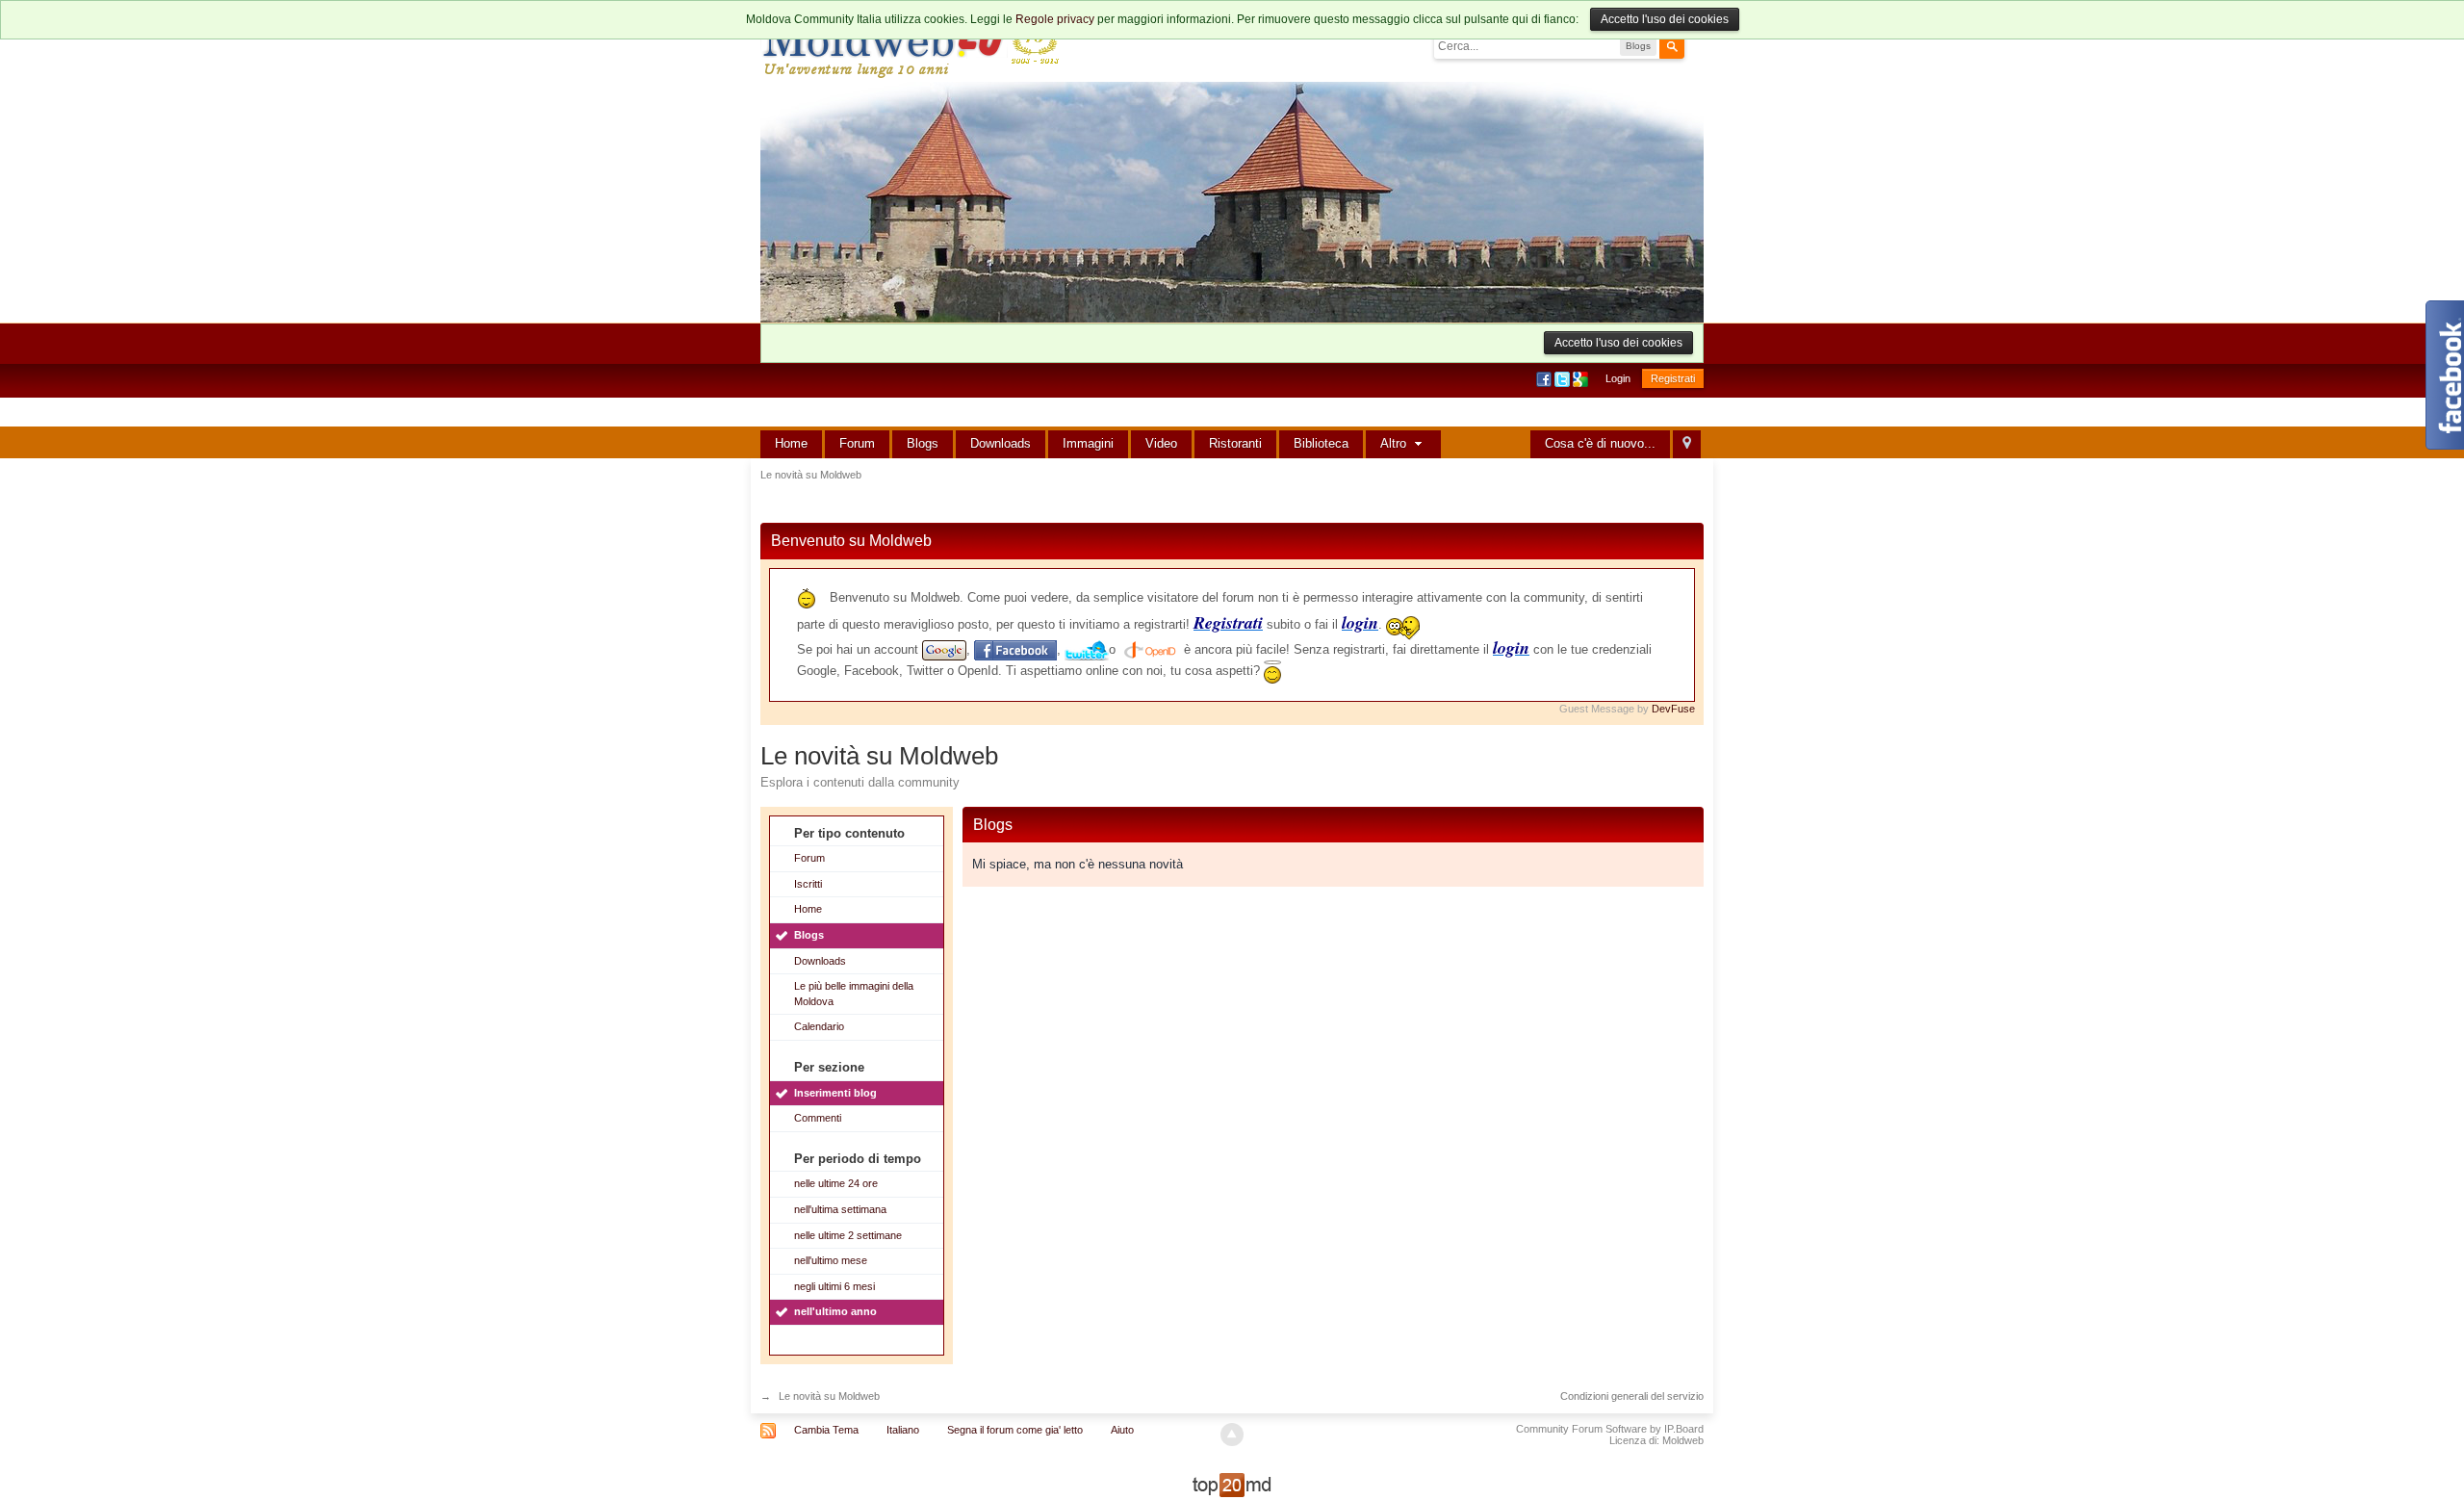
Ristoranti (1235, 443)
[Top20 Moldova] (1232, 1484)
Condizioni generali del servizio (1632, 1396)
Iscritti (808, 884)
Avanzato (1696, 45)
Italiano (903, 1430)
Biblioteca (1321, 443)
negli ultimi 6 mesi (834, 1286)
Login (1618, 378)
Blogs (923, 443)
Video (1161, 443)
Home (791, 443)
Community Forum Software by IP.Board (1610, 1429)
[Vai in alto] (1232, 1435)
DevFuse (1673, 709)
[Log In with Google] (1582, 378)
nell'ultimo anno (835, 1311)
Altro (1395, 443)
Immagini (1088, 443)
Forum (857, 443)
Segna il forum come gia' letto (1015, 1430)
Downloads (1001, 443)
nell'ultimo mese (831, 1260)
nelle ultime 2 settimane (848, 1235)
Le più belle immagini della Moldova (854, 994)
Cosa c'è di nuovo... (1600, 443)
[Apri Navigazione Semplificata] (1687, 444)
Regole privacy (1055, 19)
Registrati (1673, 378)
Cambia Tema (826, 1430)
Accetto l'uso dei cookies (1665, 19)
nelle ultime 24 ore (836, 1183)
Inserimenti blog (835, 1093)
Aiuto (1122, 1430)
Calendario (819, 1026)
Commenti (818, 1118)
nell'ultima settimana (840, 1209)
